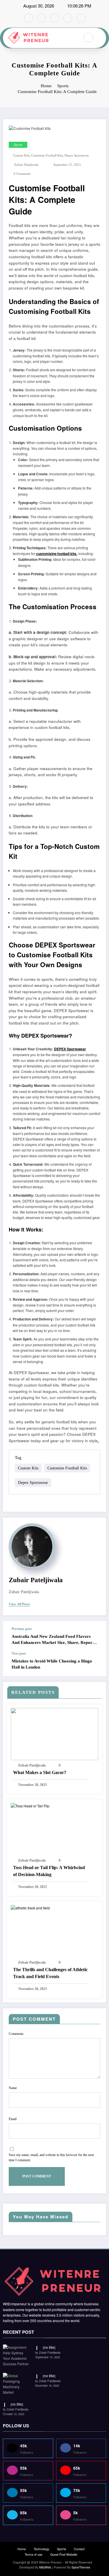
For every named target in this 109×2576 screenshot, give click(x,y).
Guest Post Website (64, 2554)
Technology (41, 2549)
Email (13, 2119)
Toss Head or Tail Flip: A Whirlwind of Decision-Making (49, 1871)
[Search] (88, 38)
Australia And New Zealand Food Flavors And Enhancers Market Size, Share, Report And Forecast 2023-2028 (53, 1640)
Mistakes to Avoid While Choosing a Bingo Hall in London (52, 1664)
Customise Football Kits (47, 155)
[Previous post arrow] (96, 1636)
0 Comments (22, 174)
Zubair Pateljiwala (26, 165)
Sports (18, 145)
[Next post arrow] (96, 1664)
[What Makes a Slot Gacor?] (54, 1733)
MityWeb (45, 2567)
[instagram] (68, 18)
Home (22, 2549)
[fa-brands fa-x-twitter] (42, 18)
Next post (19, 1653)
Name (13, 2088)
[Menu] (72, 38)
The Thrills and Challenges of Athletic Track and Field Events (50, 1973)
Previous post (22, 1629)
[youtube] (81, 18)
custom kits (21, 155)
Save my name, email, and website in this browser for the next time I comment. (51, 2157)
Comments (16, 2034)
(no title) (49, 2347)
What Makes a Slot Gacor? (40, 1772)
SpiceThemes (81, 2567)
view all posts (19, 1604)
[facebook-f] (28, 18)
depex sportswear (77, 155)
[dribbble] (55, 18)
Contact (79, 2549)
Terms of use (34, 2554)
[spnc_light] (101, 38)
